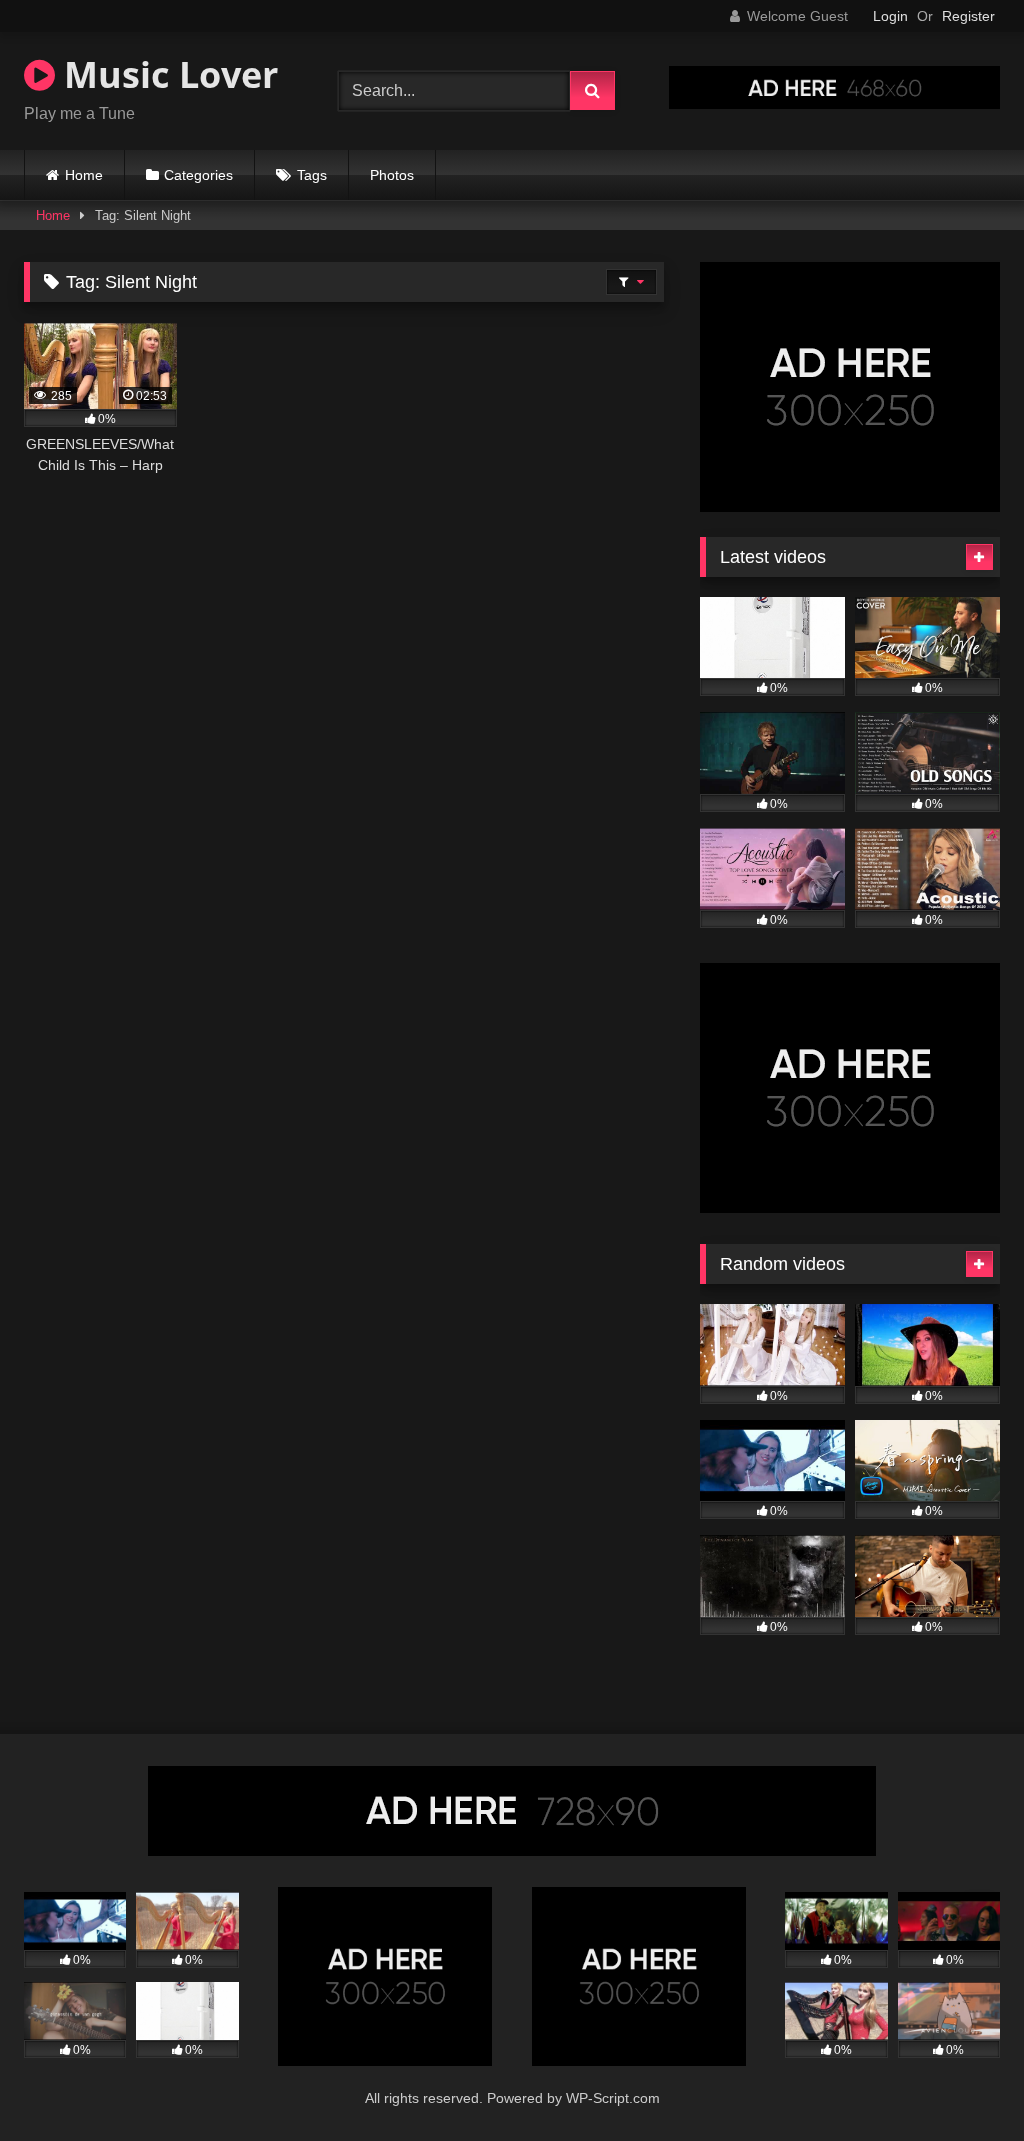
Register (968, 16)
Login (890, 16)
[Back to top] (962, 2081)
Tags (312, 175)
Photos (392, 175)
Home (84, 175)
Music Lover (166, 74)
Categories (198, 175)
